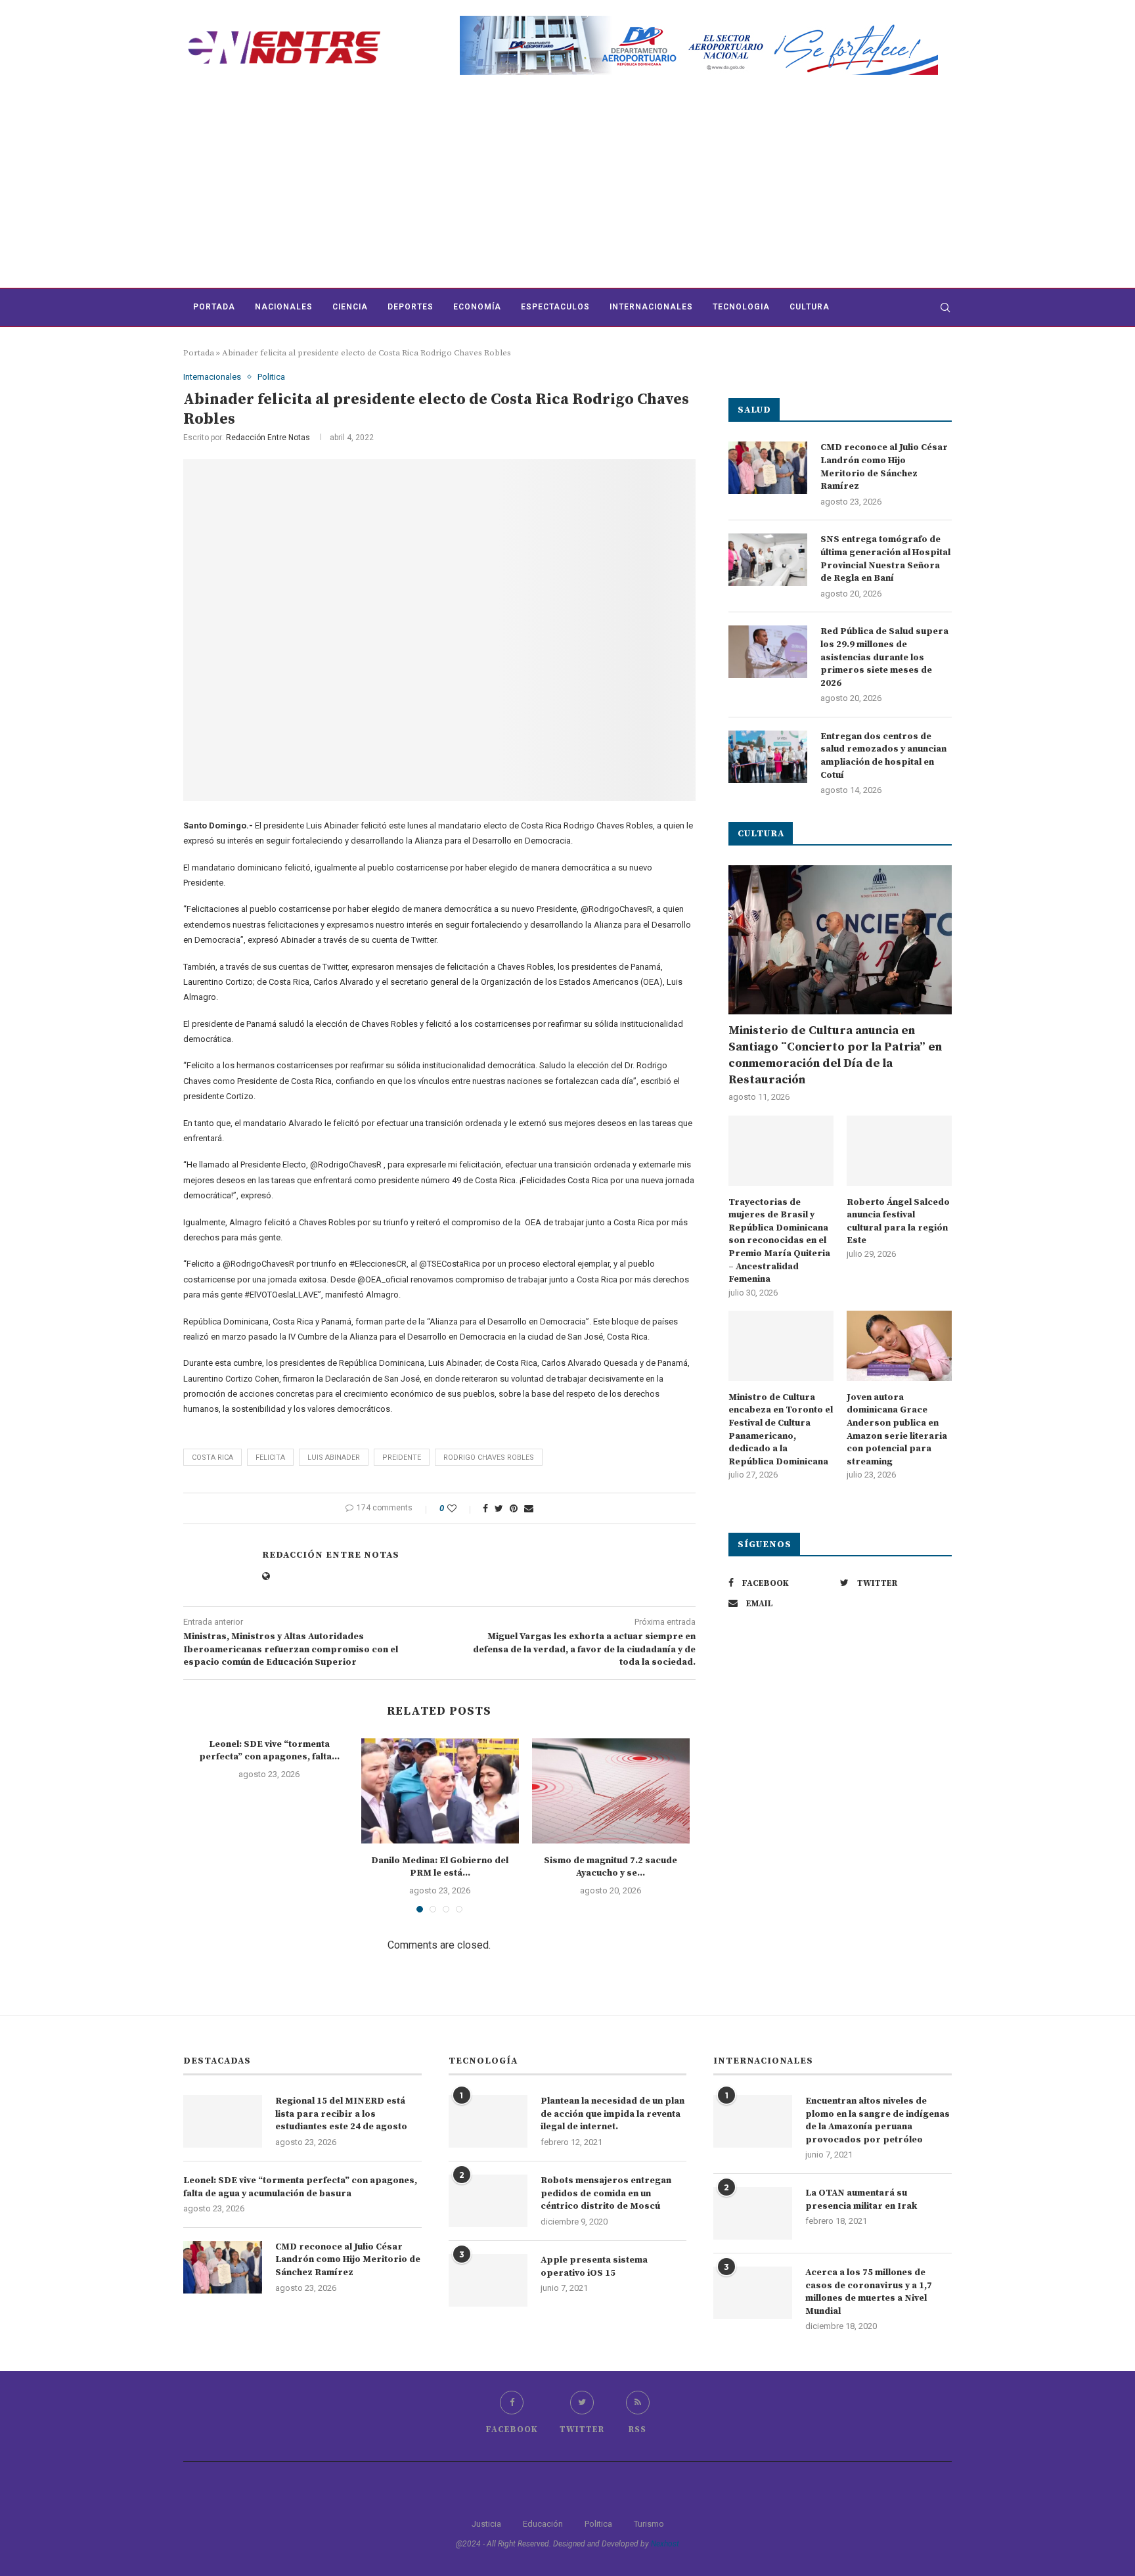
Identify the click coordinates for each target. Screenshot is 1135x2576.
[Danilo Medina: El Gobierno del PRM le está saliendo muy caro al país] (440, 1791)
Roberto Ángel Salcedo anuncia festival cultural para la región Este (898, 1222)
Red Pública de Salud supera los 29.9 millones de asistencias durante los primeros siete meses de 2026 (884, 657)
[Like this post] (461, 1508)
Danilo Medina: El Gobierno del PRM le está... (440, 1867)
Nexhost (665, 2544)
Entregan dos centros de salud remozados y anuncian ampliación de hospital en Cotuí (883, 756)
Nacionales (284, 307)
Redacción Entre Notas (268, 438)
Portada (214, 307)
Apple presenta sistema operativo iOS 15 (594, 2267)
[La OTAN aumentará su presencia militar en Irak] (753, 2213)
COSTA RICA (212, 1457)
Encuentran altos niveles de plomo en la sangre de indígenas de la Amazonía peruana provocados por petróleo (878, 2120)
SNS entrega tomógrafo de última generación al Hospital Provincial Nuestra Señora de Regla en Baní (885, 559)
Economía (477, 307)
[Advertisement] (567, 189)
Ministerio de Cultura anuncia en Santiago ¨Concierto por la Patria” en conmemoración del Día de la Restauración (835, 1055)
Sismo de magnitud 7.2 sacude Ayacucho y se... (611, 1867)
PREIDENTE (402, 1457)
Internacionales (651, 307)
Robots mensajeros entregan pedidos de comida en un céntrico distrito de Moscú (606, 2193)
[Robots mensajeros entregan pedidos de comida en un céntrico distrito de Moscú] (488, 2201)
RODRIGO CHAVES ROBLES (489, 1457)
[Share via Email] (529, 1508)
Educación (543, 2524)
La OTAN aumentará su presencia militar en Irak (861, 2200)
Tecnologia (741, 307)
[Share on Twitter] (499, 1508)
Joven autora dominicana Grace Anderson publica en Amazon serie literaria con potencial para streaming (897, 1430)
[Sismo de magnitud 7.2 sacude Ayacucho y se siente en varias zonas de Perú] (611, 1791)
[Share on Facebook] (485, 1508)
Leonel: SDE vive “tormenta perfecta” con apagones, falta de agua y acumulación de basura (300, 2187)
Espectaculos (555, 307)
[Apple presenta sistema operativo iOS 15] (488, 2280)
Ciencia (350, 307)
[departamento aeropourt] (699, 21)
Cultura (810, 307)
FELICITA (270, 1457)
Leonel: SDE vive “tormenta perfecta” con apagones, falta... (269, 1751)
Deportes (411, 307)
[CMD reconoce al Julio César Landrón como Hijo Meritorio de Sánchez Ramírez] (768, 468)
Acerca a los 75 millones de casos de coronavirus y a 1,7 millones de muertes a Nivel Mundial (869, 2292)
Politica (271, 377)
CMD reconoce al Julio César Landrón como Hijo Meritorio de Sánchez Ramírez (884, 467)
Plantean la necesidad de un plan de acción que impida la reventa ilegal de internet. (612, 2114)
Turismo (649, 2524)
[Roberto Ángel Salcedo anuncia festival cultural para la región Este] (899, 1151)
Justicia (486, 2524)
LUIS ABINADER (334, 1457)
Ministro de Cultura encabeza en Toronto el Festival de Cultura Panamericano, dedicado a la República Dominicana (781, 1430)
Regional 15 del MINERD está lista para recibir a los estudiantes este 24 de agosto (341, 2114)
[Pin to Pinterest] (514, 1508)
